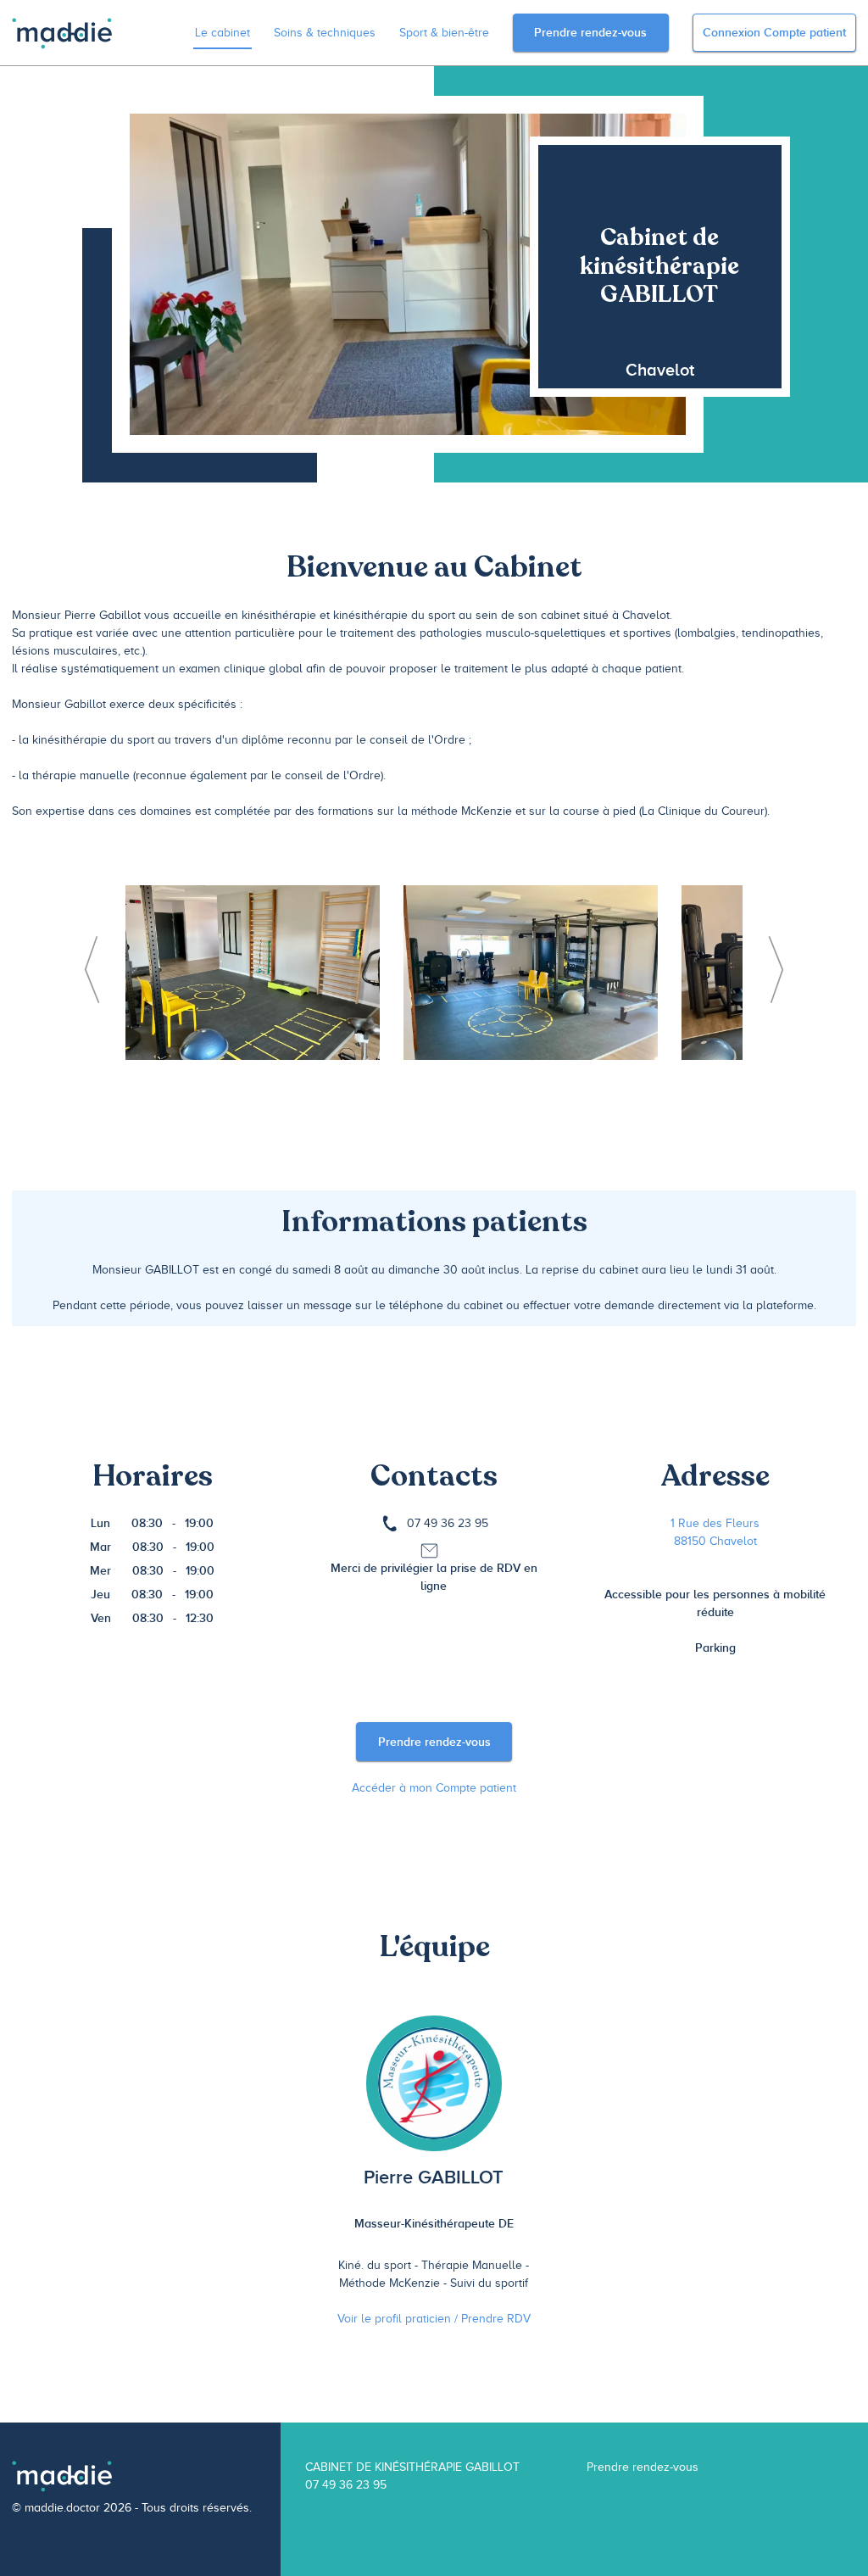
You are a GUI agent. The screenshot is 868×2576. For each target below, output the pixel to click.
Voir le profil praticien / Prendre (434, 2319)
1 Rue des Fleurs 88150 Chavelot (715, 1532)
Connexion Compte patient (774, 32)
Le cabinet (223, 33)
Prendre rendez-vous (590, 32)
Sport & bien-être (444, 33)
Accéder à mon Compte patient (434, 1788)
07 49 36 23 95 (448, 1523)
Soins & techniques (325, 33)
